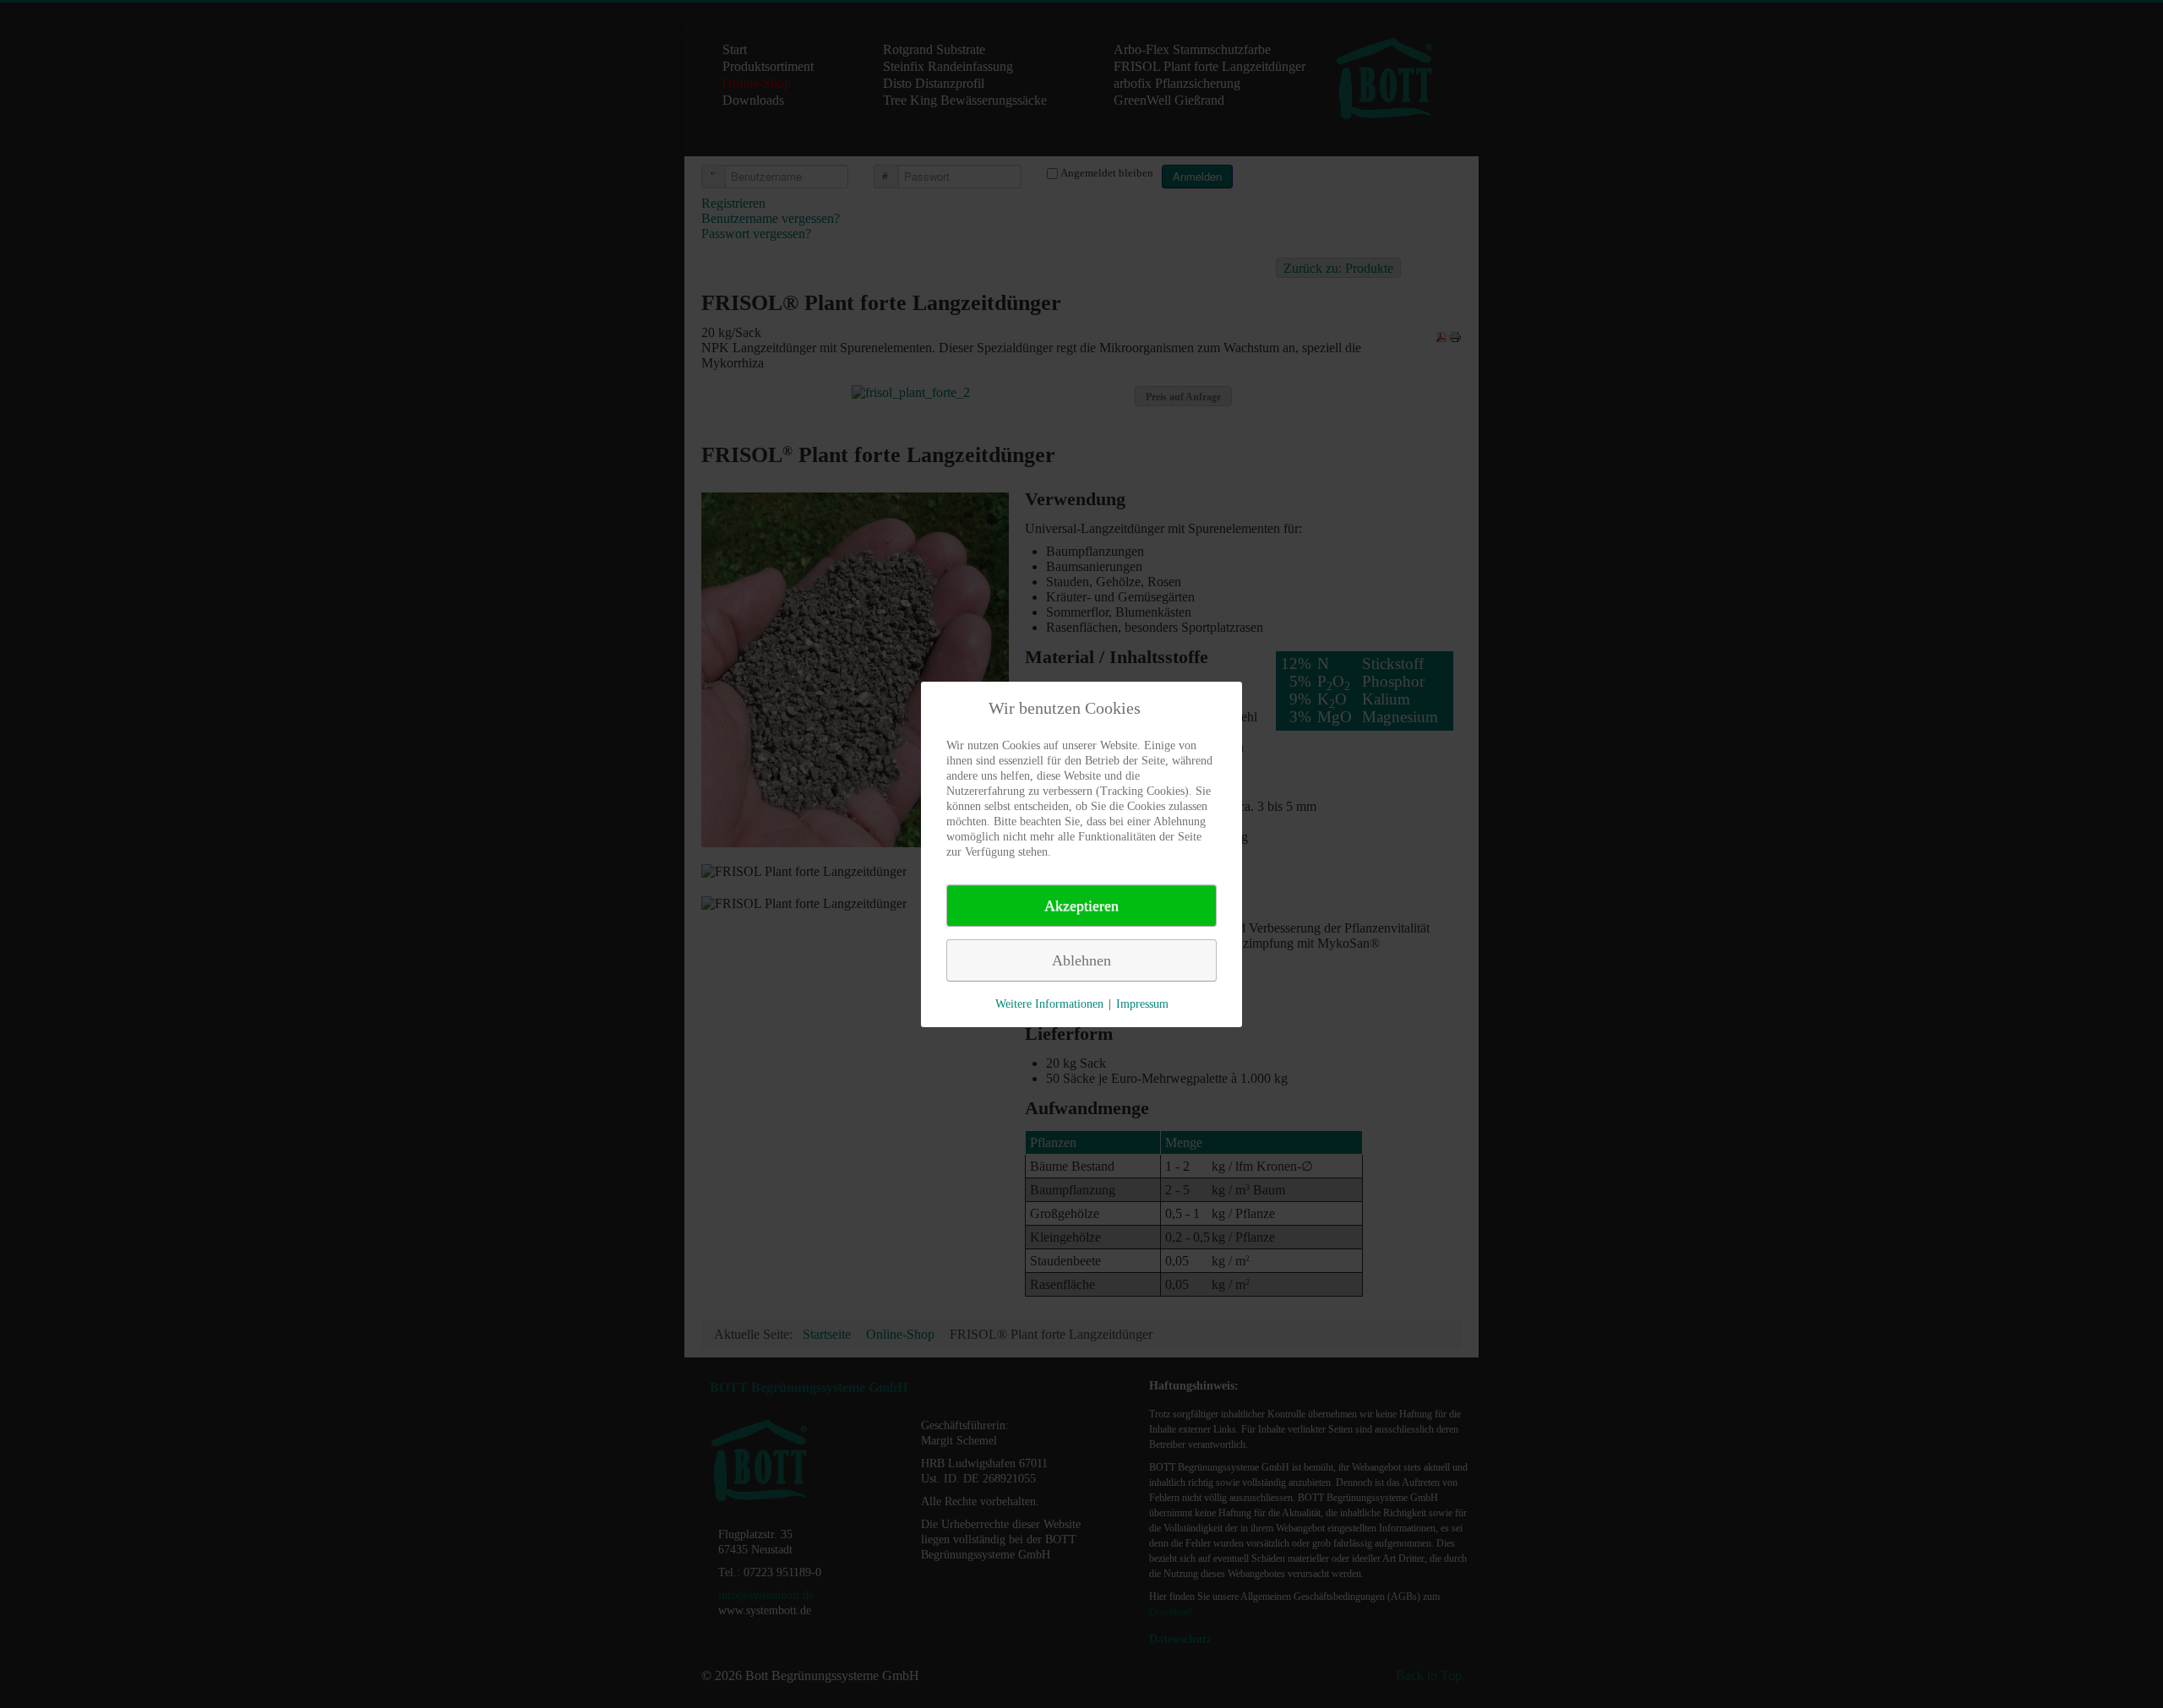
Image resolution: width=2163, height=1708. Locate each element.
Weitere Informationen (1049, 1004)
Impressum (1142, 1004)
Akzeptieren (1081, 906)
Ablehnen (1081, 960)
